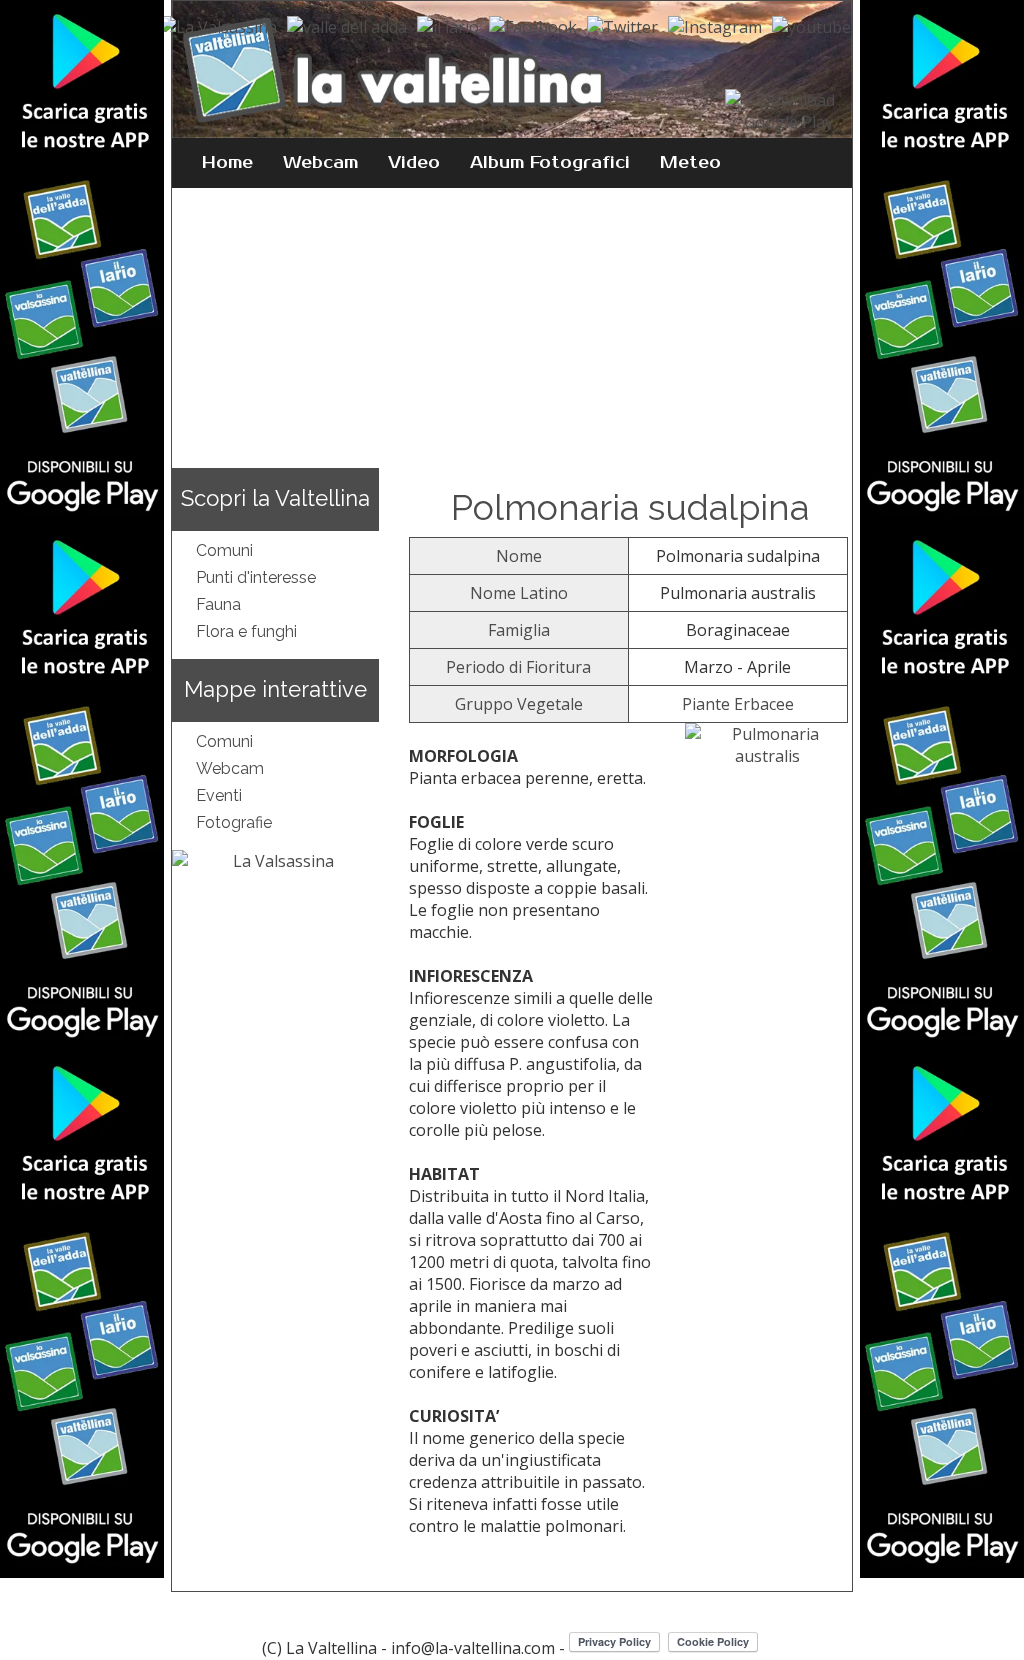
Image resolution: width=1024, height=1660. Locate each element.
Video (414, 163)
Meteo (690, 163)
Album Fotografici (550, 163)
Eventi (219, 795)
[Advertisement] (512, 328)
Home (227, 163)
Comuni (224, 550)
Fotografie (234, 822)
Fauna (218, 604)
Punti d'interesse (256, 577)
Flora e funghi (246, 631)
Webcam (320, 163)
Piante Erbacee (738, 704)
